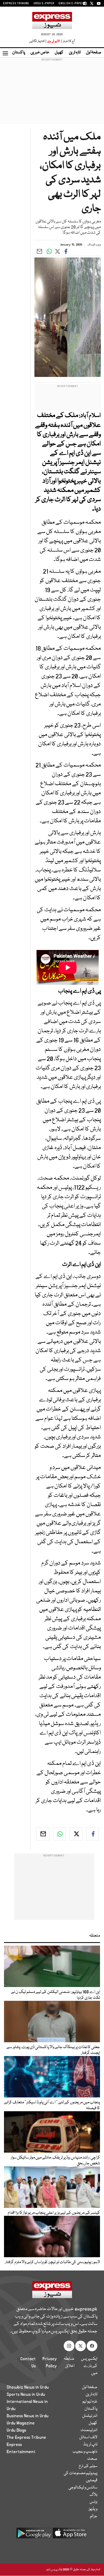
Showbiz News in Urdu (28, 2387)
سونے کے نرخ (88, 2466)
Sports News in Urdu (26, 2394)
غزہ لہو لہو (90, 2402)
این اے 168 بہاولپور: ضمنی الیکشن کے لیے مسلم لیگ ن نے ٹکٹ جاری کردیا (55, 1995)
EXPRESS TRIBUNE (16, 3)
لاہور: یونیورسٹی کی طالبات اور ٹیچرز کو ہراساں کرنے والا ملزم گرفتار (53, 2262)
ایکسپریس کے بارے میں (89, 2366)
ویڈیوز (93, 2509)
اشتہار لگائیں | (38, 41)
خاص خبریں (40, 53)
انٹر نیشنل (90, 2416)
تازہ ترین (75, 53)
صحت (92, 2459)
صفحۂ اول (94, 53)
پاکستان (19, 53)
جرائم (94, 2516)
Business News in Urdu (28, 2416)
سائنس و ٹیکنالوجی (83, 2488)
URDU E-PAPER (44, 3)
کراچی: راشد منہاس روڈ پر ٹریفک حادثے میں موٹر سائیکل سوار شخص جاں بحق (55, 2161)
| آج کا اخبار (68, 41)
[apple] (70, 2535)
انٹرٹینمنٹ (89, 2430)
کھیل (59, 53)
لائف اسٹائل (88, 2437)
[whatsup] (59, 1834)
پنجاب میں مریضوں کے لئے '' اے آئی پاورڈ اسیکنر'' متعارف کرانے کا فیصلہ (52, 2105)
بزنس (93, 2502)
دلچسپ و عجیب (85, 2452)
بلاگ (93, 2495)
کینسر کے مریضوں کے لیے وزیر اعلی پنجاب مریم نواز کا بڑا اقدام (54, 2213)
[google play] (34, 2535)
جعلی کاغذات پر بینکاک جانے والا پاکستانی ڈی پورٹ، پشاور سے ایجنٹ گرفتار (53, 2050)
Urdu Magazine (21, 2423)
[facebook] (93, 1834)
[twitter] (76, 1834)
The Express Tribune (26, 2437)
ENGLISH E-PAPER (71, 3)
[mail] (43, 1834)
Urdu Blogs (16, 2430)
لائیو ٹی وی (53, 41)
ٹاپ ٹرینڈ (90, 2445)
